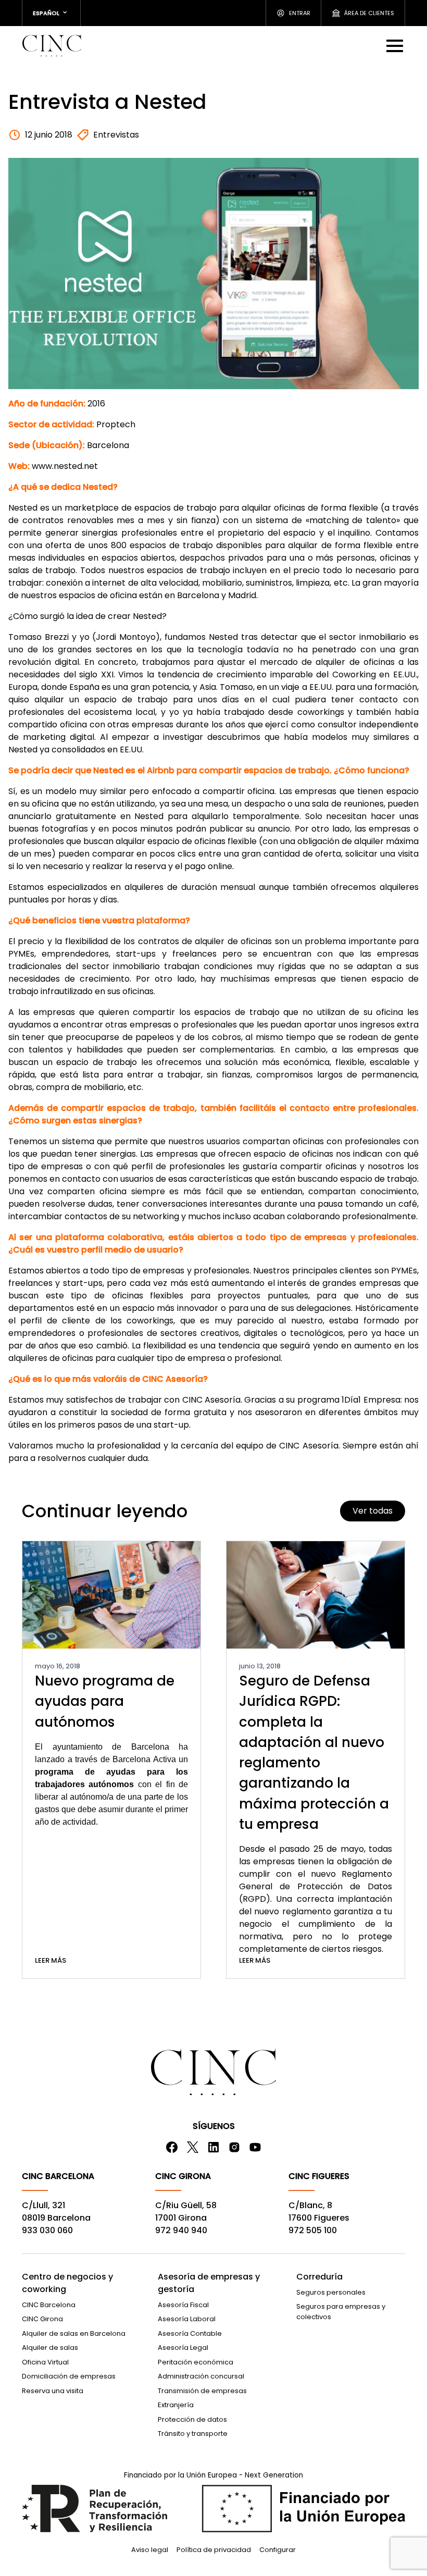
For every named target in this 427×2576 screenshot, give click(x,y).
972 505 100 (313, 2230)
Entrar (300, 13)
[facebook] (172, 2147)
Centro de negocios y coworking (67, 2283)
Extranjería (176, 2405)
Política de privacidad (214, 2550)
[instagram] (234, 2147)
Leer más (51, 1960)
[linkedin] (213, 2147)
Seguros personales (331, 2292)
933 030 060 (47, 2230)
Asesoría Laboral (187, 2319)
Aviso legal (150, 2550)
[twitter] (193, 2147)
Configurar (278, 2550)
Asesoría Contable (190, 2333)
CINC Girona (42, 2319)
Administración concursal (201, 2376)
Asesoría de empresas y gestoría (209, 2283)
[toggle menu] (396, 45)
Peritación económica (196, 2362)
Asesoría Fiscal (183, 2305)
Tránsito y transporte (193, 2433)
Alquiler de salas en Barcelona (74, 2333)
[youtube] (255, 2147)
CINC (52, 45)
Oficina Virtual (45, 2362)
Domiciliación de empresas (69, 2376)
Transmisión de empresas (202, 2391)
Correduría (319, 2277)
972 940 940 (181, 2230)
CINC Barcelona (49, 2305)
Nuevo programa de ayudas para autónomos (105, 1701)
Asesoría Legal (183, 2348)
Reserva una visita (53, 2391)
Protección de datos (192, 2419)
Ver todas (373, 1511)
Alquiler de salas (50, 2348)
